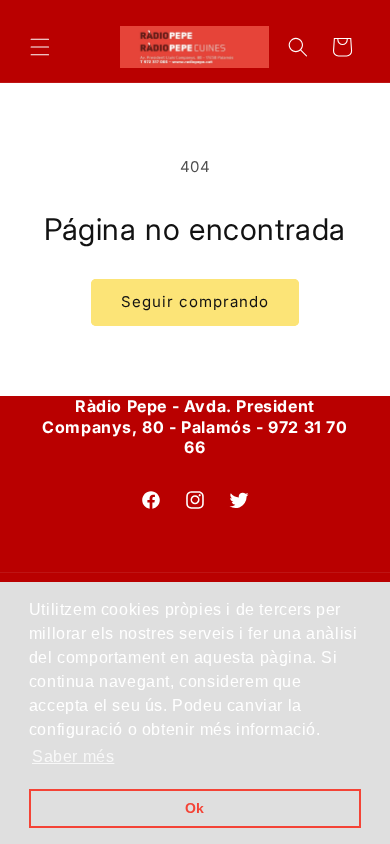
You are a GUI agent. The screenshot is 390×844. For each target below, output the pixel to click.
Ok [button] (195, 808)
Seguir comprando (195, 301)
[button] (40, 47)
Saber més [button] (73, 756)
